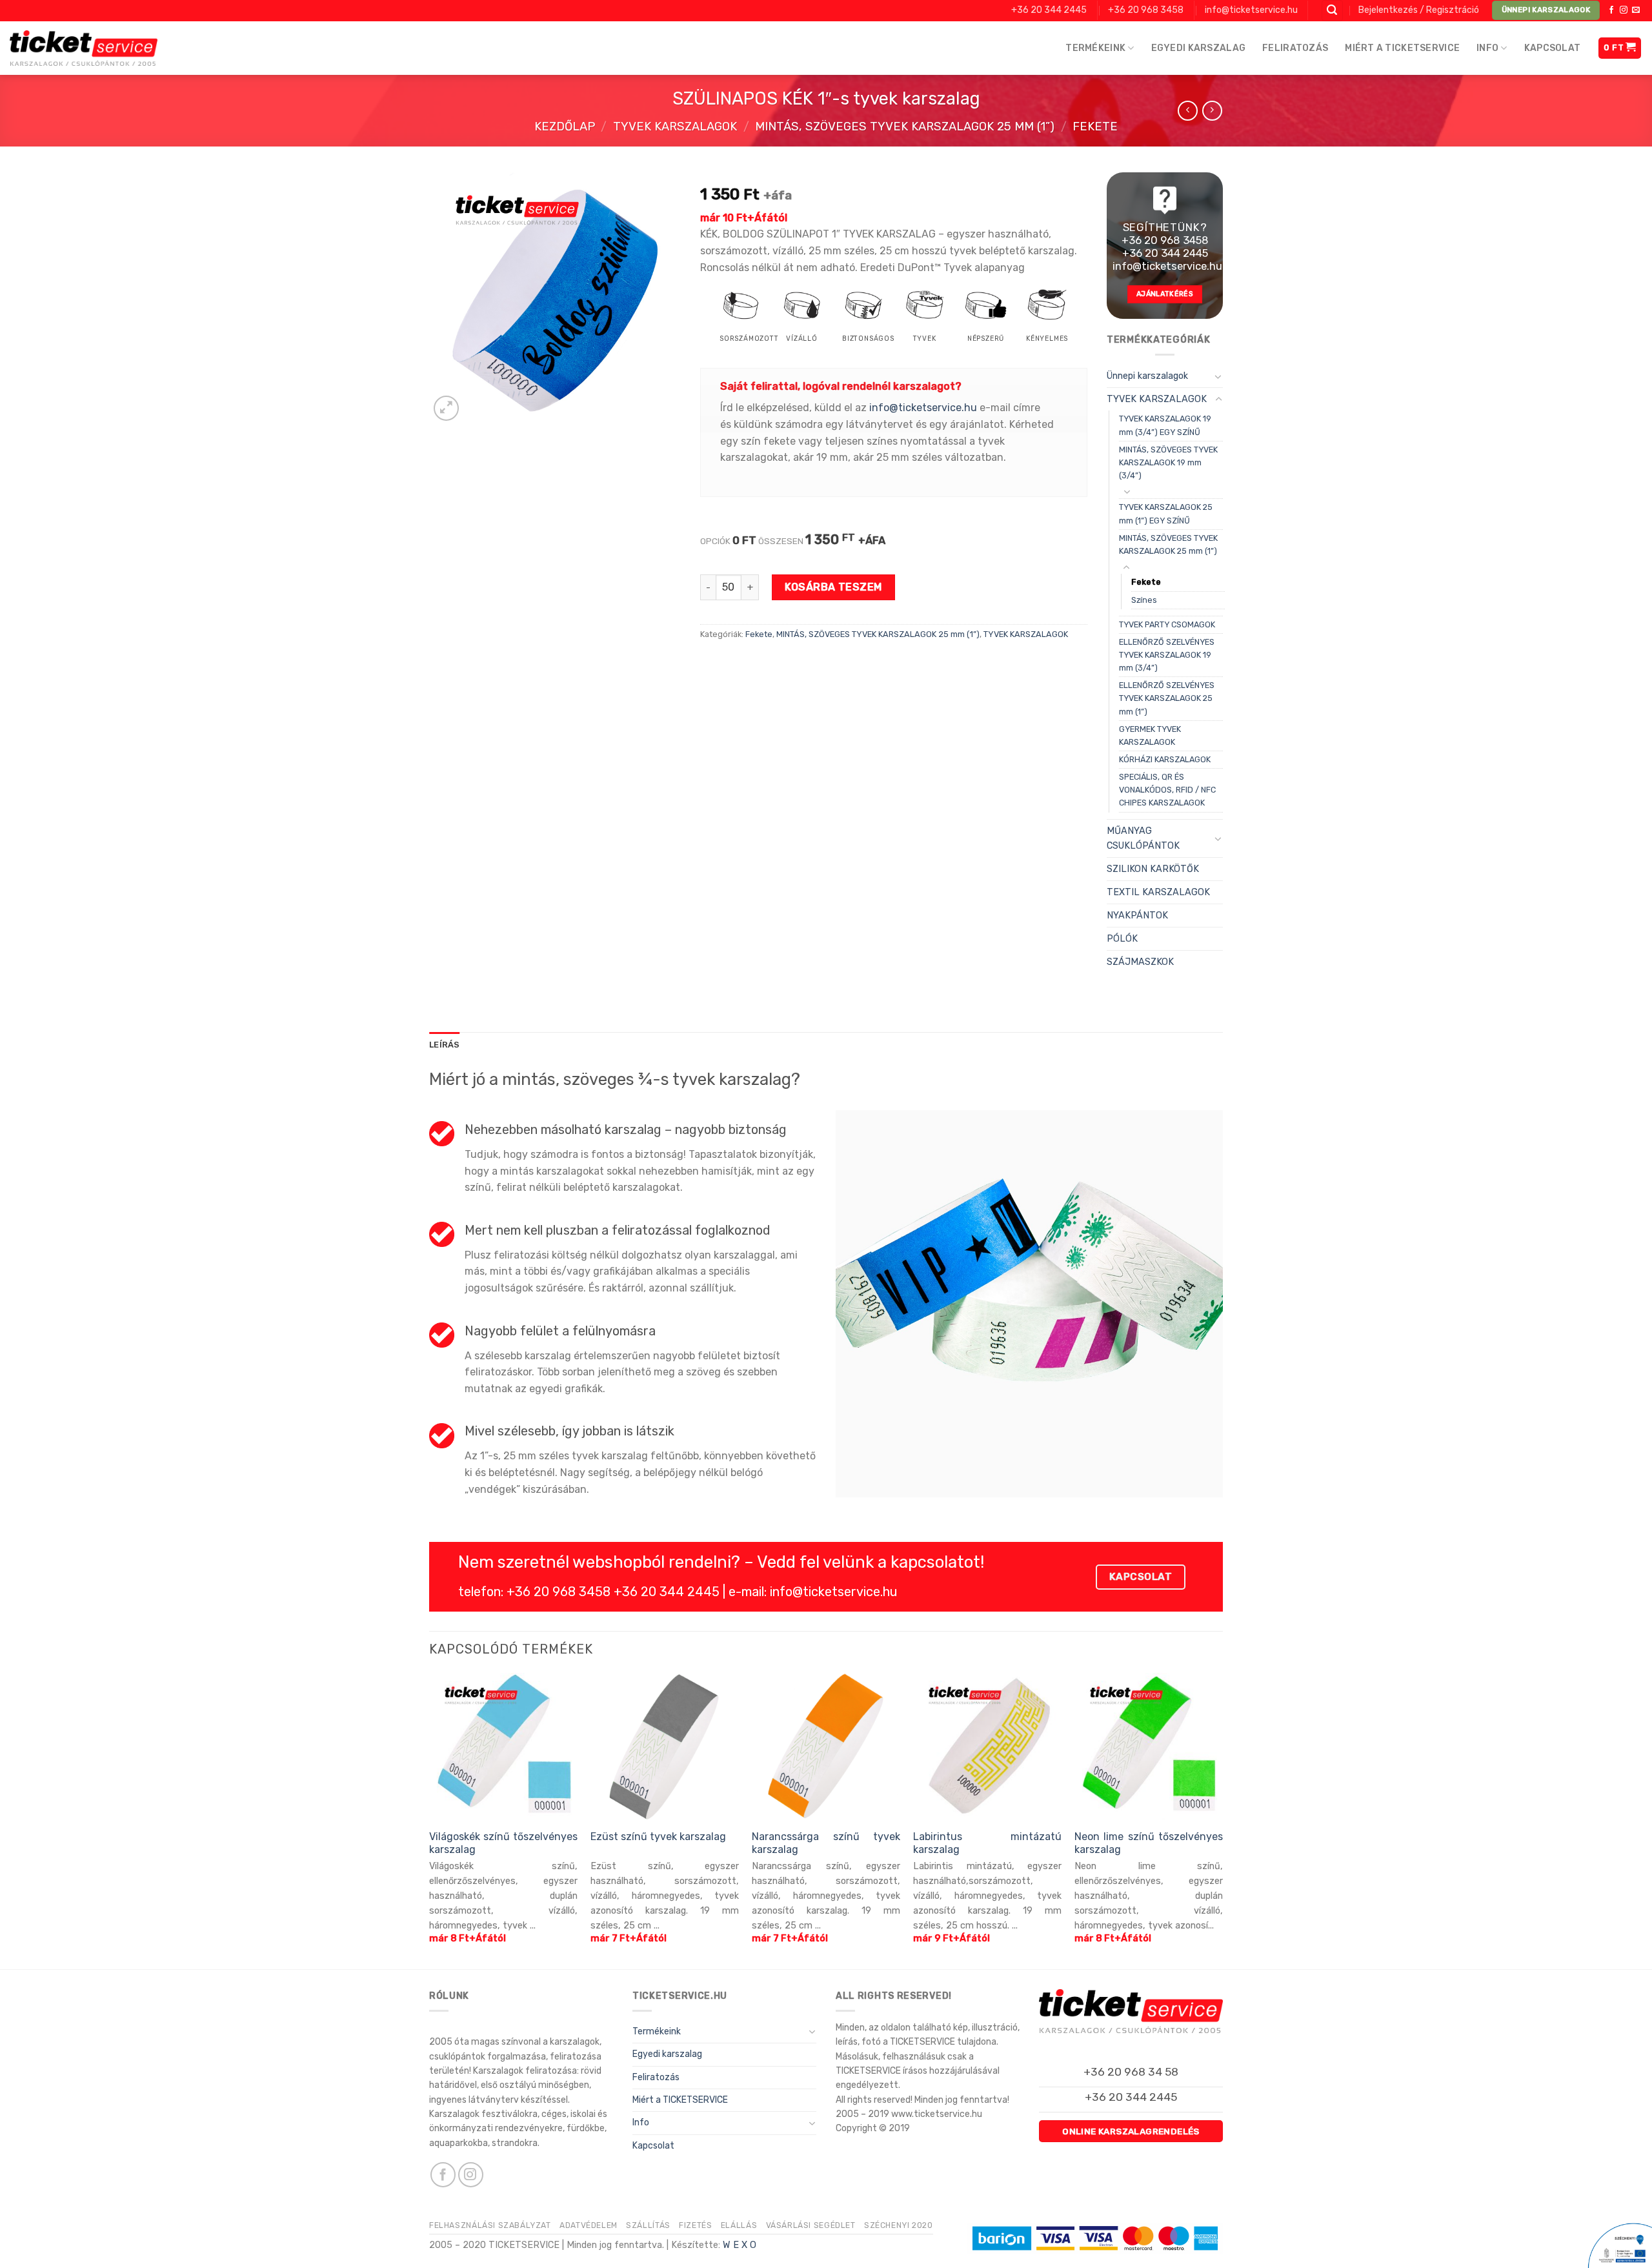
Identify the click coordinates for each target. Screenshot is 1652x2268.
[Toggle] (1218, 376)
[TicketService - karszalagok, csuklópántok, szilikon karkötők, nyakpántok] (84, 48)
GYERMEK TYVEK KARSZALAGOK (1150, 735)
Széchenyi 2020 (899, 2225)
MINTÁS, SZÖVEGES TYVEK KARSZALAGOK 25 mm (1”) (905, 127)
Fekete (1095, 127)
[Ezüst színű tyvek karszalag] (665, 1747)
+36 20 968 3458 (1146, 10)
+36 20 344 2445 (1049, 10)
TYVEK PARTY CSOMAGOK (1167, 624)
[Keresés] (1333, 11)
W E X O (740, 2245)
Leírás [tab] (445, 1045)
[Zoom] (446, 408)
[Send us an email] (1636, 10)
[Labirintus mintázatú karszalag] (987, 1747)
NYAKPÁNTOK (1137, 916)
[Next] (1222, 1820)
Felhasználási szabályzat (490, 2225)
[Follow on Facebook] (1611, 10)
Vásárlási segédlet (811, 2225)
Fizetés (695, 2225)
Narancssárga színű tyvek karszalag (826, 1843)
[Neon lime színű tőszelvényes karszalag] (1149, 1747)
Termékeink (1095, 48)
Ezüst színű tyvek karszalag (658, 1837)
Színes (1144, 600)
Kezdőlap (565, 127)
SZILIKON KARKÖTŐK (1153, 869)
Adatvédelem (589, 2225)
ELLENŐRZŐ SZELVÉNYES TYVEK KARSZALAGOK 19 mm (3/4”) (1167, 655)
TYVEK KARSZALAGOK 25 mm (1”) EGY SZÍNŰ (1166, 513)
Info (1487, 48)
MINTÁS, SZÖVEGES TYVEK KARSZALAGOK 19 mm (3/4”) (1168, 462)
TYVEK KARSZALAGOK (675, 127)
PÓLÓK (1122, 939)
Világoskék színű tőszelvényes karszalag (503, 1843)
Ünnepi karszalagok (1147, 376)
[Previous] (430, 1820)
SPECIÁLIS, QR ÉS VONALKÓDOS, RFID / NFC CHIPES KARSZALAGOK (1167, 790)
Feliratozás (1295, 48)
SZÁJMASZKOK (1140, 962)
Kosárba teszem (833, 587)
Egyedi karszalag (1198, 48)
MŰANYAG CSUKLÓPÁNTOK (1143, 838)
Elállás (739, 2225)
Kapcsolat (1553, 48)
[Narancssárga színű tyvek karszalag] (826, 1747)
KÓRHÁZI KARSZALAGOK (1165, 759)
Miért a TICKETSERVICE (1402, 48)
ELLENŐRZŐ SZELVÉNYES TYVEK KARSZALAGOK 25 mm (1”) (1167, 698)
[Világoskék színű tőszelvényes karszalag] (503, 1747)
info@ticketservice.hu (1251, 10)
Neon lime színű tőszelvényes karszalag (1149, 1843)
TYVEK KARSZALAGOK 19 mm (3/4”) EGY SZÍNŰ (1165, 425)
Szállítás (648, 2225)
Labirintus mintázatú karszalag (987, 1843)
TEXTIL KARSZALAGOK (1158, 892)
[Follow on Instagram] (1624, 10)
